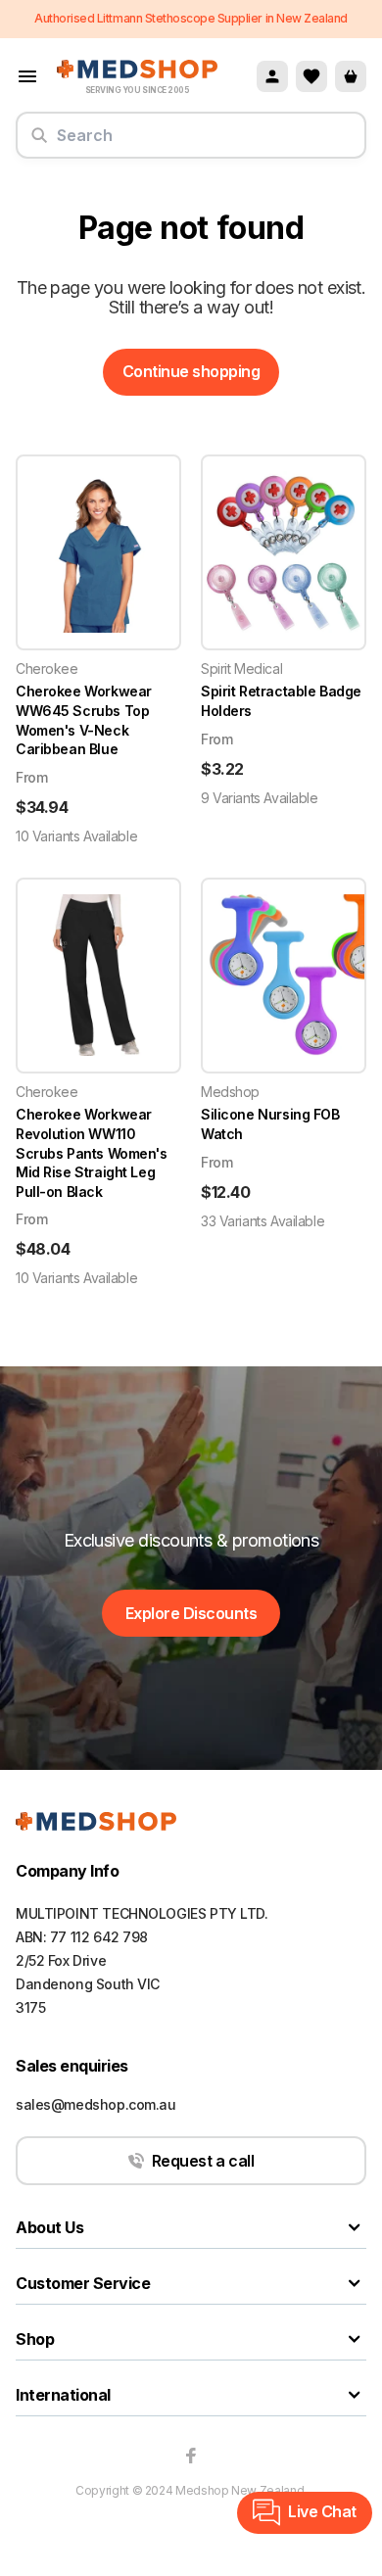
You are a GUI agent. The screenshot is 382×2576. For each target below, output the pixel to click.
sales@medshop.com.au (96, 2104)
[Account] (272, 76)
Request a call (203, 2161)
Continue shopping (191, 371)
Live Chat (322, 2511)
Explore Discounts (191, 1613)
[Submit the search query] (39, 143)
